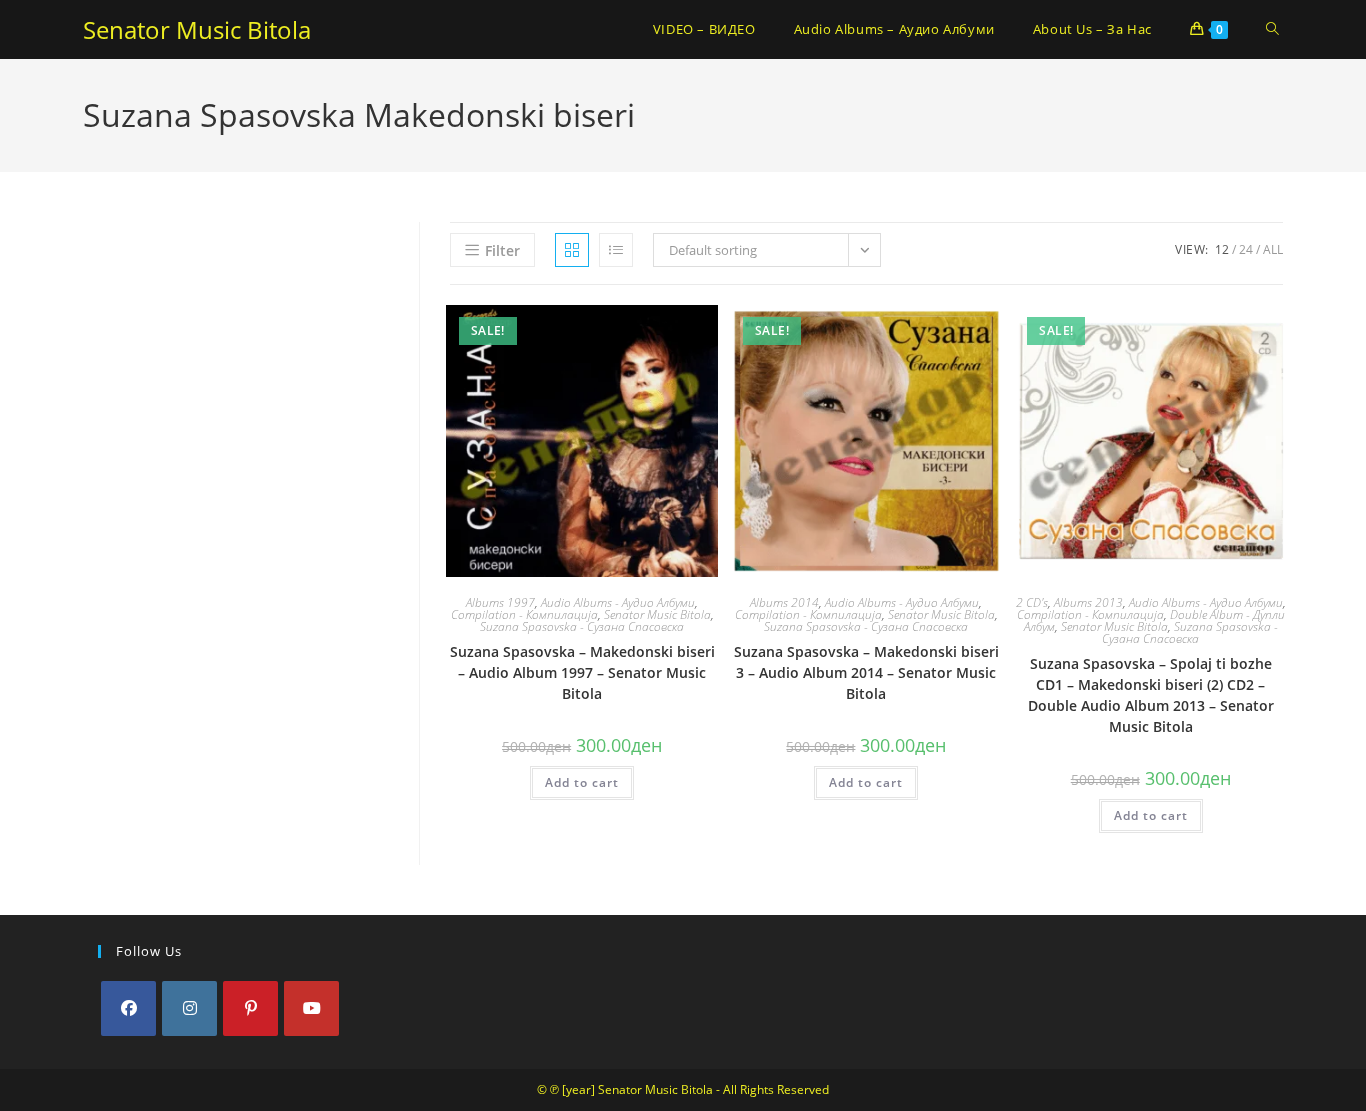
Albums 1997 (500, 602)
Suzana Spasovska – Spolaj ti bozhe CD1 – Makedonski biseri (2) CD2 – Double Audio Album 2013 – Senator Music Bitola (1151, 695)
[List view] (616, 250)
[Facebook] (128, 1008)
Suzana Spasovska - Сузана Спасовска (582, 626)
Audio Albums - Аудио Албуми (618, 602)
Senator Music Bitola (197, 29)
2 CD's (1032, 602)
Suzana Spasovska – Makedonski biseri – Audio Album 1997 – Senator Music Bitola (582, 672)
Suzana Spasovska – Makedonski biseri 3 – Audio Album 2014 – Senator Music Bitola (866, 672)
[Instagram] (189, 1008)
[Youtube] (311, 1008)
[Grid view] (572, 250)
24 (1246, 249)
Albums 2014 (784, 602)
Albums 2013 (1088, 602)
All (1273, 249)
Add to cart (582, 782)
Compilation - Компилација (524, 614)
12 (1222, 249)
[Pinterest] (250, 1008)
